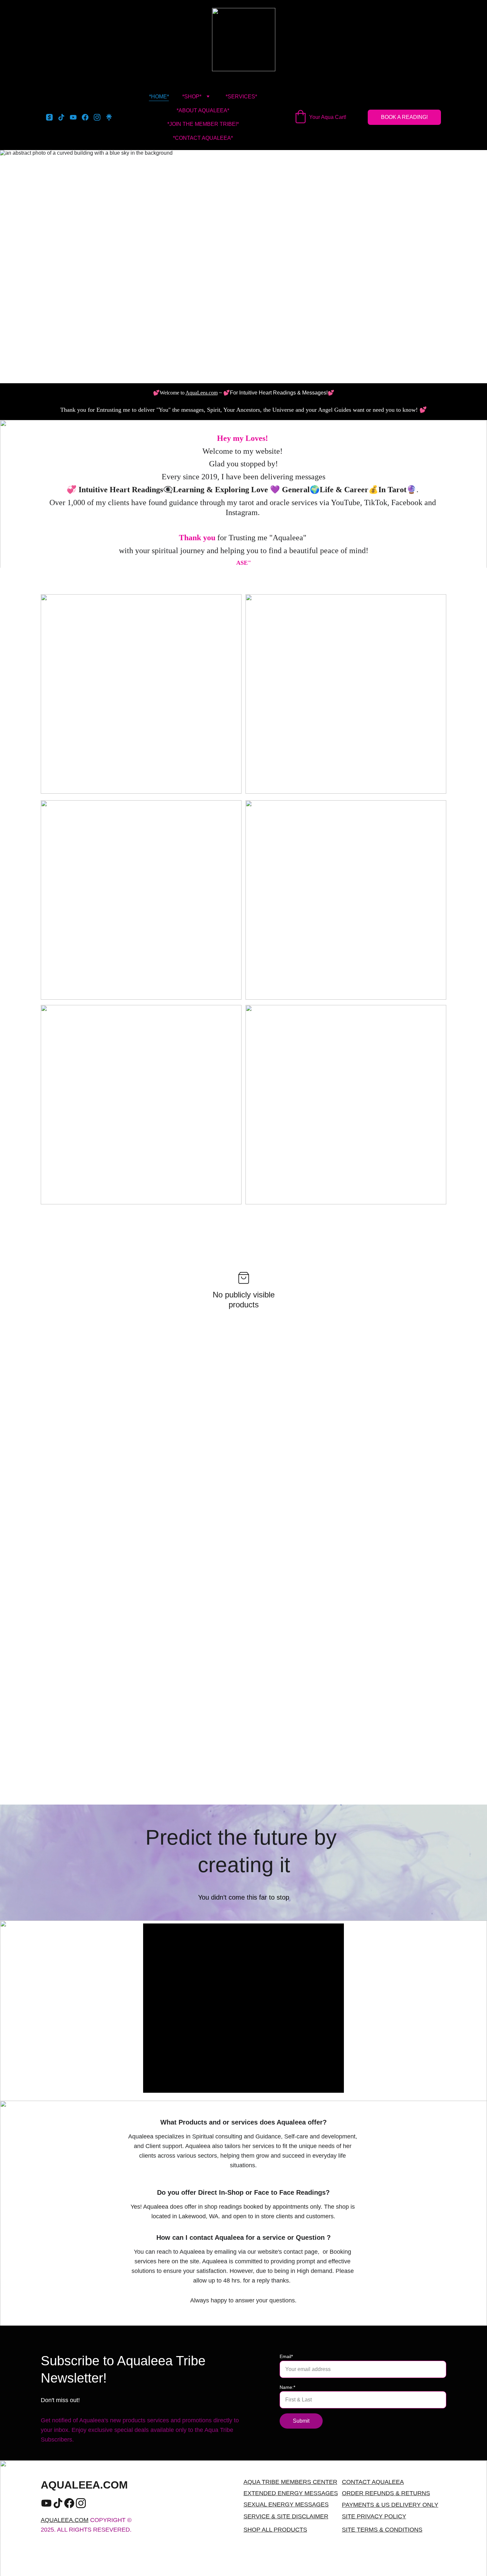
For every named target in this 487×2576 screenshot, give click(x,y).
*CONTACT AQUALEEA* (203, 138)
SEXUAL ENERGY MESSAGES (286, 2504)
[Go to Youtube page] (76, 117)
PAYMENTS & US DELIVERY (381, 2505)
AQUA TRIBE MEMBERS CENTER (290, 2482)
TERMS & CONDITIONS (390, 2530)
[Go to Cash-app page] (52, 117)
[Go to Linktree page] (109, 117)
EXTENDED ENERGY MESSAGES (291, 2493)
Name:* (287, 2387)
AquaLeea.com (202, 393)
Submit (301, 2421)
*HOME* (159, 97)
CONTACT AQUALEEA (373, 2482)
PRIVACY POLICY (381, 2516)
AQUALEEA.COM (65, 2520)
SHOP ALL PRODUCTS (275, 2530)
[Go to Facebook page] (88, 117)
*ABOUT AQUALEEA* (203, 110)
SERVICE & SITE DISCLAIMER (286, 2516)
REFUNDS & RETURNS (398, 2493)
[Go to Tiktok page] (64, 117)
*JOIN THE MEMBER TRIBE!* (203, 124)
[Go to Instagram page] (100, 117)
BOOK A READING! (404, 117)
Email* (286, 2356)
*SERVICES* (241, 97)
